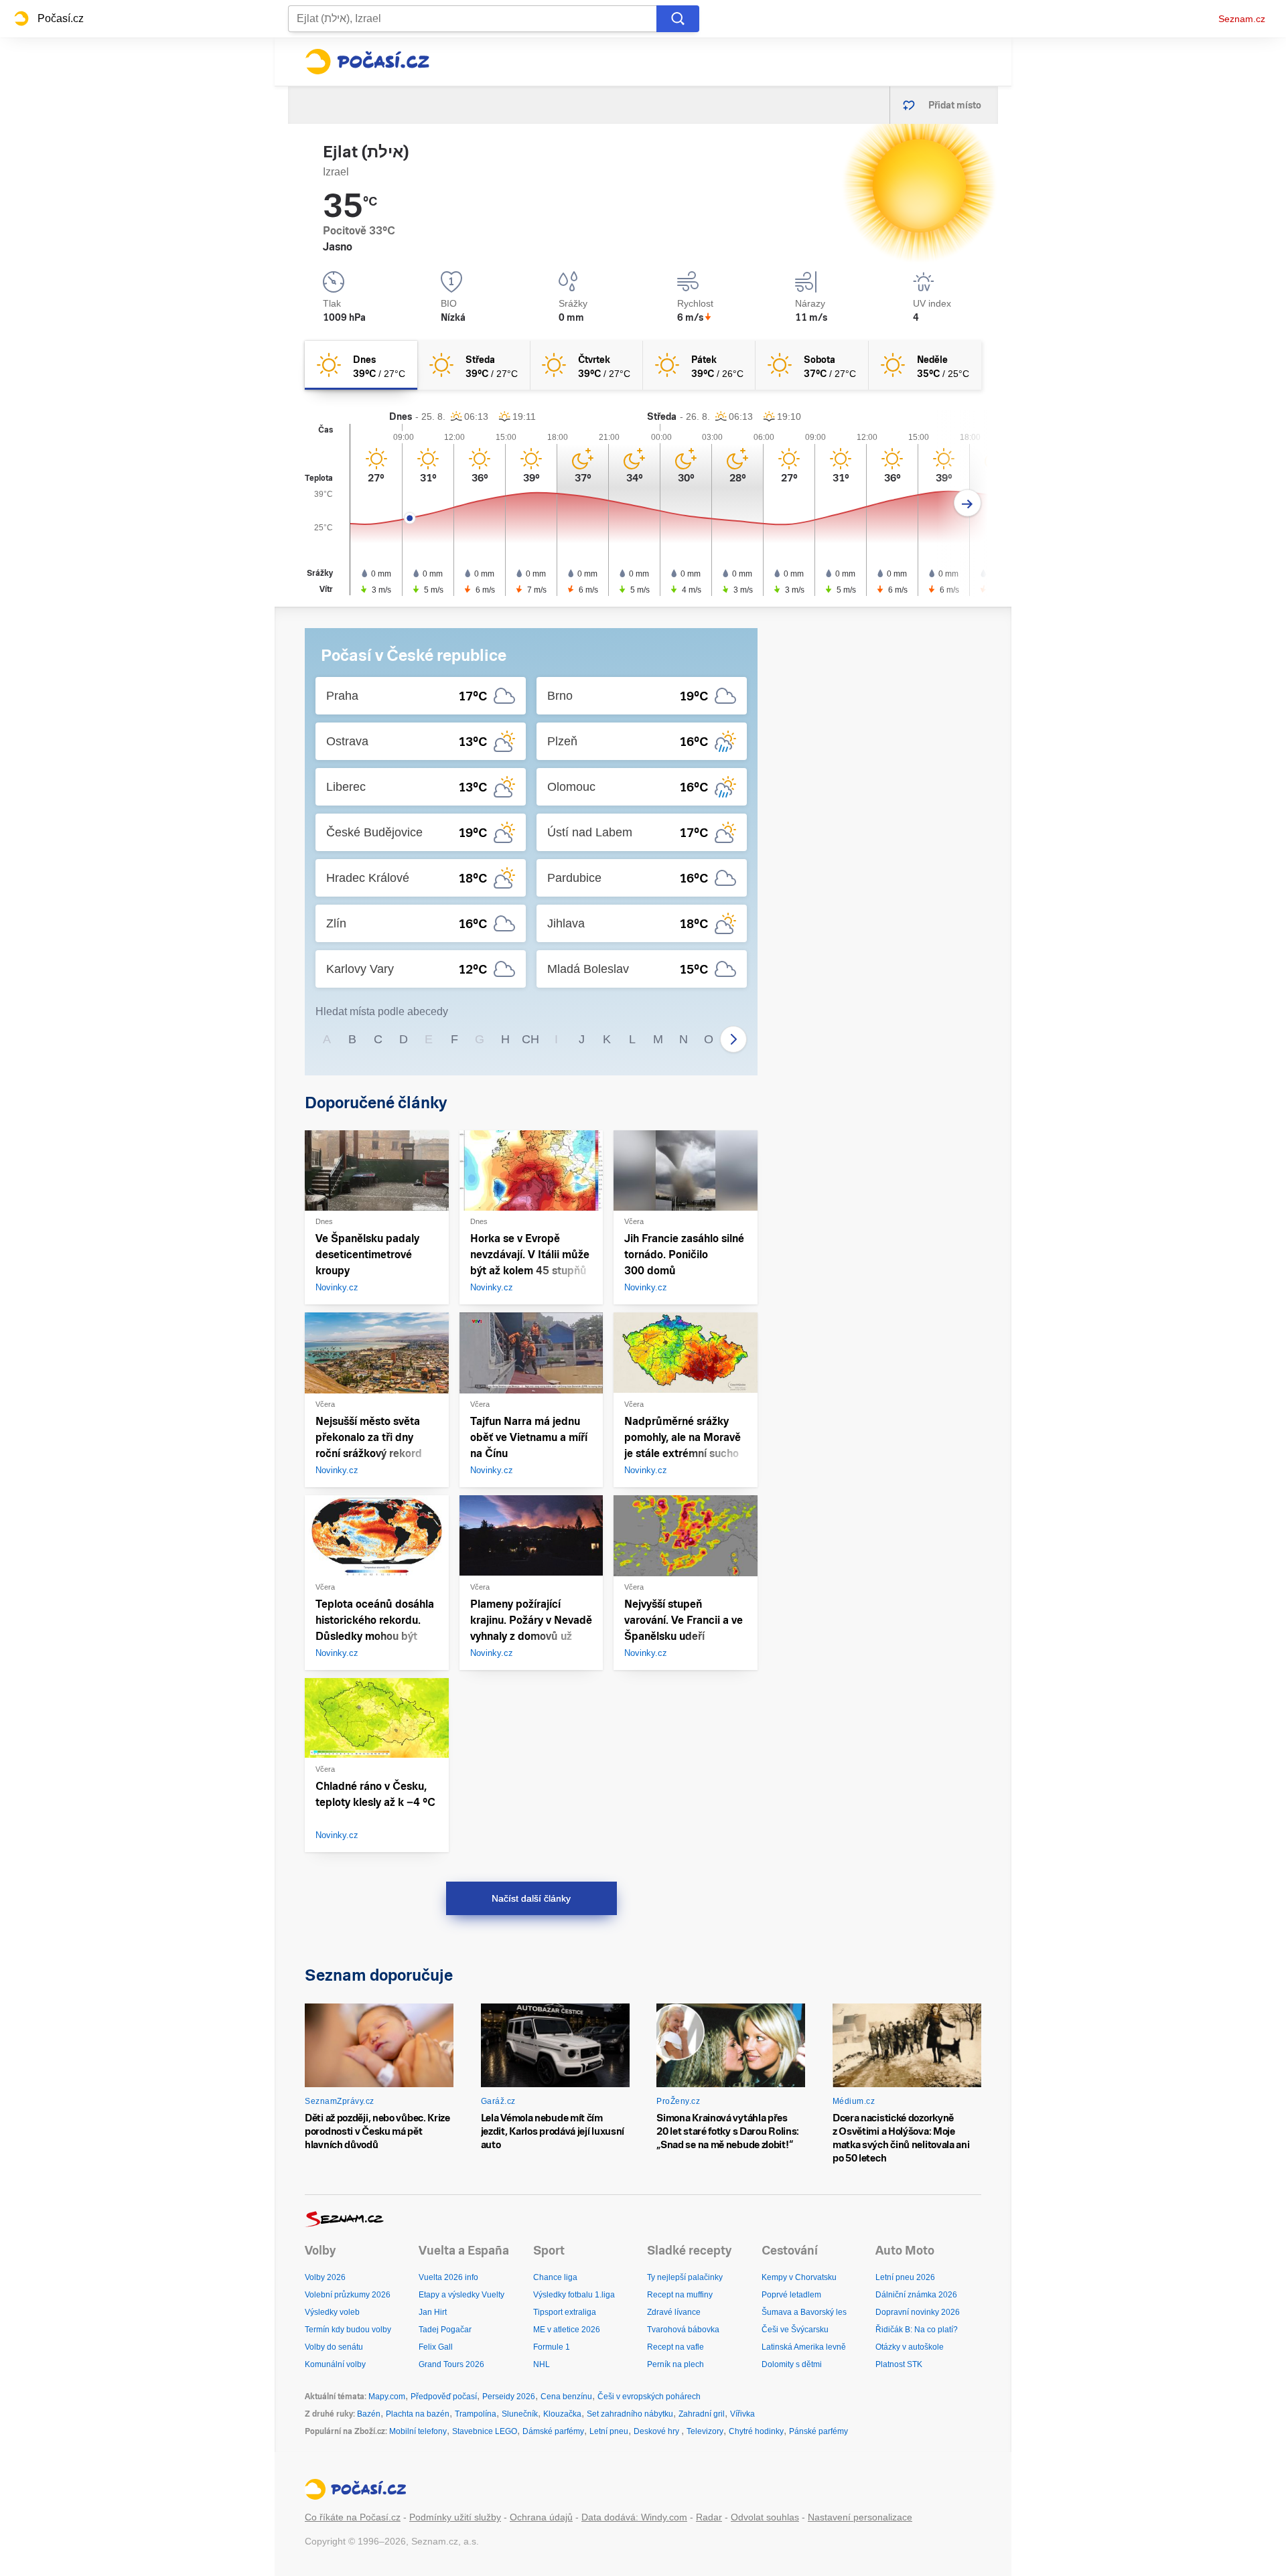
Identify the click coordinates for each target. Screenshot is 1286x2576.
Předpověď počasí (444, 2397)
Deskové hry (657, 2431)
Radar (709, 2517)
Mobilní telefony (418, 2431)
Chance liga (555, 2277)
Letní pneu (609, 2431)
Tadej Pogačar (445, 2330)
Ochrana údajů (541, 2517)
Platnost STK (899, 2364)
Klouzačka (562, 2414)
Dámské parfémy (553, 2431)
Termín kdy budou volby (348, 2330)
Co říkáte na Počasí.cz (353, 2517)
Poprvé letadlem (791, 2295)
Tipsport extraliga (565, 2312)
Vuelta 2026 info (448, 2277)
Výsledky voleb (332, 2312)
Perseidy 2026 (509, 2397)
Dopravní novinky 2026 (918, 2312)
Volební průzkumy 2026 (348, 2295)
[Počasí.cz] (367, 62)
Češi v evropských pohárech (649, 2397)
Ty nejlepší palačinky (685, 2277)
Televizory (705, 2431)
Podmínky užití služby (455, 2517)
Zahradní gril (702, 2414)
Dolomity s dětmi (792, 2364)
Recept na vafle (675, 2347)
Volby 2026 (325, 2277)
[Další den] (968, 503)
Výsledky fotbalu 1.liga (574, 2295)
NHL (542, 2364)
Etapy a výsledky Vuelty (461, 2295)
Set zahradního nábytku (630, 2414)
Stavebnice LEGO (485, 2431)
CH (530, 1039)
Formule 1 (552, 2347)
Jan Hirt (433, 2312)
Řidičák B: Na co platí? (917, 2330)
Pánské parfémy (818, 2431)
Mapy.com (387, 2397)
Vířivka (742, 2414)
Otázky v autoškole (910, 2347)
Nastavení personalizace (860, 2517)
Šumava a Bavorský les (804, 2312)
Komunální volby (335, 2364)
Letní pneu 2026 (905, 2277)
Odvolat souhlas (765, 2517)
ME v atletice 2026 (567, 2330)
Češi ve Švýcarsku (795, 2330)
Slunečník (520, 2414)
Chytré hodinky (756, 2431)
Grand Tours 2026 (451, 2364)
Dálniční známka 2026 (916, 2295)
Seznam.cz (1242, 19)
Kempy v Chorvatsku (799, 2277)
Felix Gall (436, 2347)
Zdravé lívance (674, 2312)
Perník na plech (675, 2364)
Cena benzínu (566, 2397)
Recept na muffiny (680, 2295)
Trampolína (476, 2414)
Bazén (369, 2414)
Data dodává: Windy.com (634, 2517)
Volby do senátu (334, 2347)
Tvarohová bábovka (683, 2330)
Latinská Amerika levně (804, 2347)
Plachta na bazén (418, 2414)
